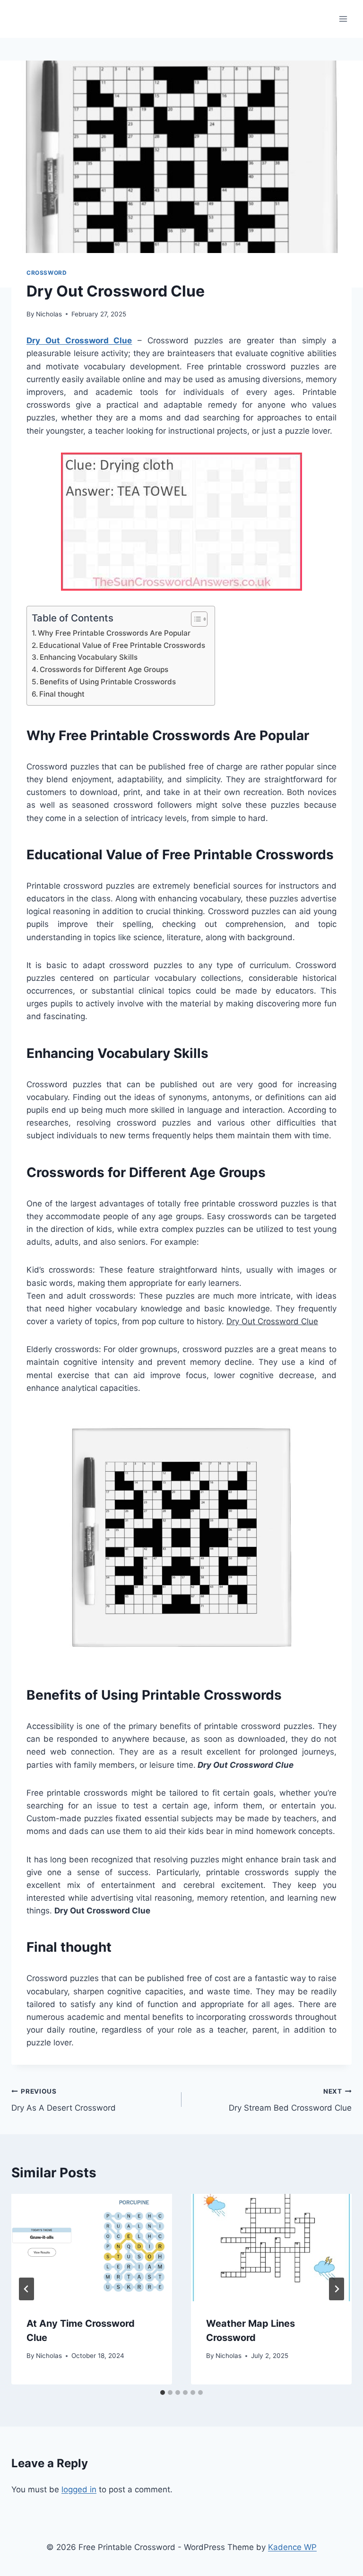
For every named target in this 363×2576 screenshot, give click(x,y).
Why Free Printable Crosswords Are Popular (114, 633)
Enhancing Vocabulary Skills (89, 657)
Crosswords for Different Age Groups (104, 669)
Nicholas (49, 314)
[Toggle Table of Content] (194, 619)
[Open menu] (343, 19)
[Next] (337, 2289)
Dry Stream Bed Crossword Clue (290, 2100)
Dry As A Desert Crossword (64, 2100)
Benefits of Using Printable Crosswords (108, 682)
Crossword (47, 273)
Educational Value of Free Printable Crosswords (122, 645)
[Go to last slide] (26, 2289)
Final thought (62, 694)
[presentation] (92, 2248)
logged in (79, 2489)
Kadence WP (292, 2547)
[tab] (163, 2393)
